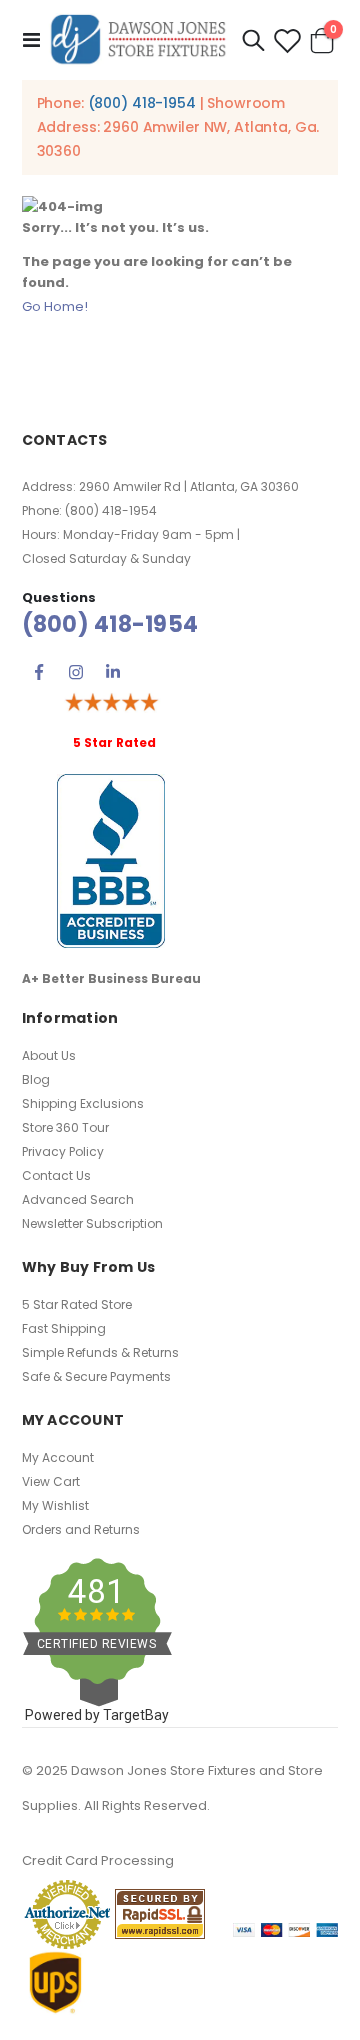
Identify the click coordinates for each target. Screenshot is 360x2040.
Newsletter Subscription (92, 1223)
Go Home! (55, 306)
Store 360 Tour (65, 1127)
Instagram (76, 672)
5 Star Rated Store (77, 1304)
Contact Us (56, 1175)
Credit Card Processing (98, 1860)
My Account (58, 1457)
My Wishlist (55, 1505)
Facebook (39, 672)
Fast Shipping (64, 1328)
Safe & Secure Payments (96, 1376)
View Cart (51, 1481)
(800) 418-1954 (142, 103)
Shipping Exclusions (83, 1103)
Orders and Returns (81, 1529)
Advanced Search (78, 1199)
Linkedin (113, 672)
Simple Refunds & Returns (100, 1352)
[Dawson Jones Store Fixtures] (138, 40)
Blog (36, 1079)
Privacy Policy (63, 1151)
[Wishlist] (287, 40)
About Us (49, 1055)
